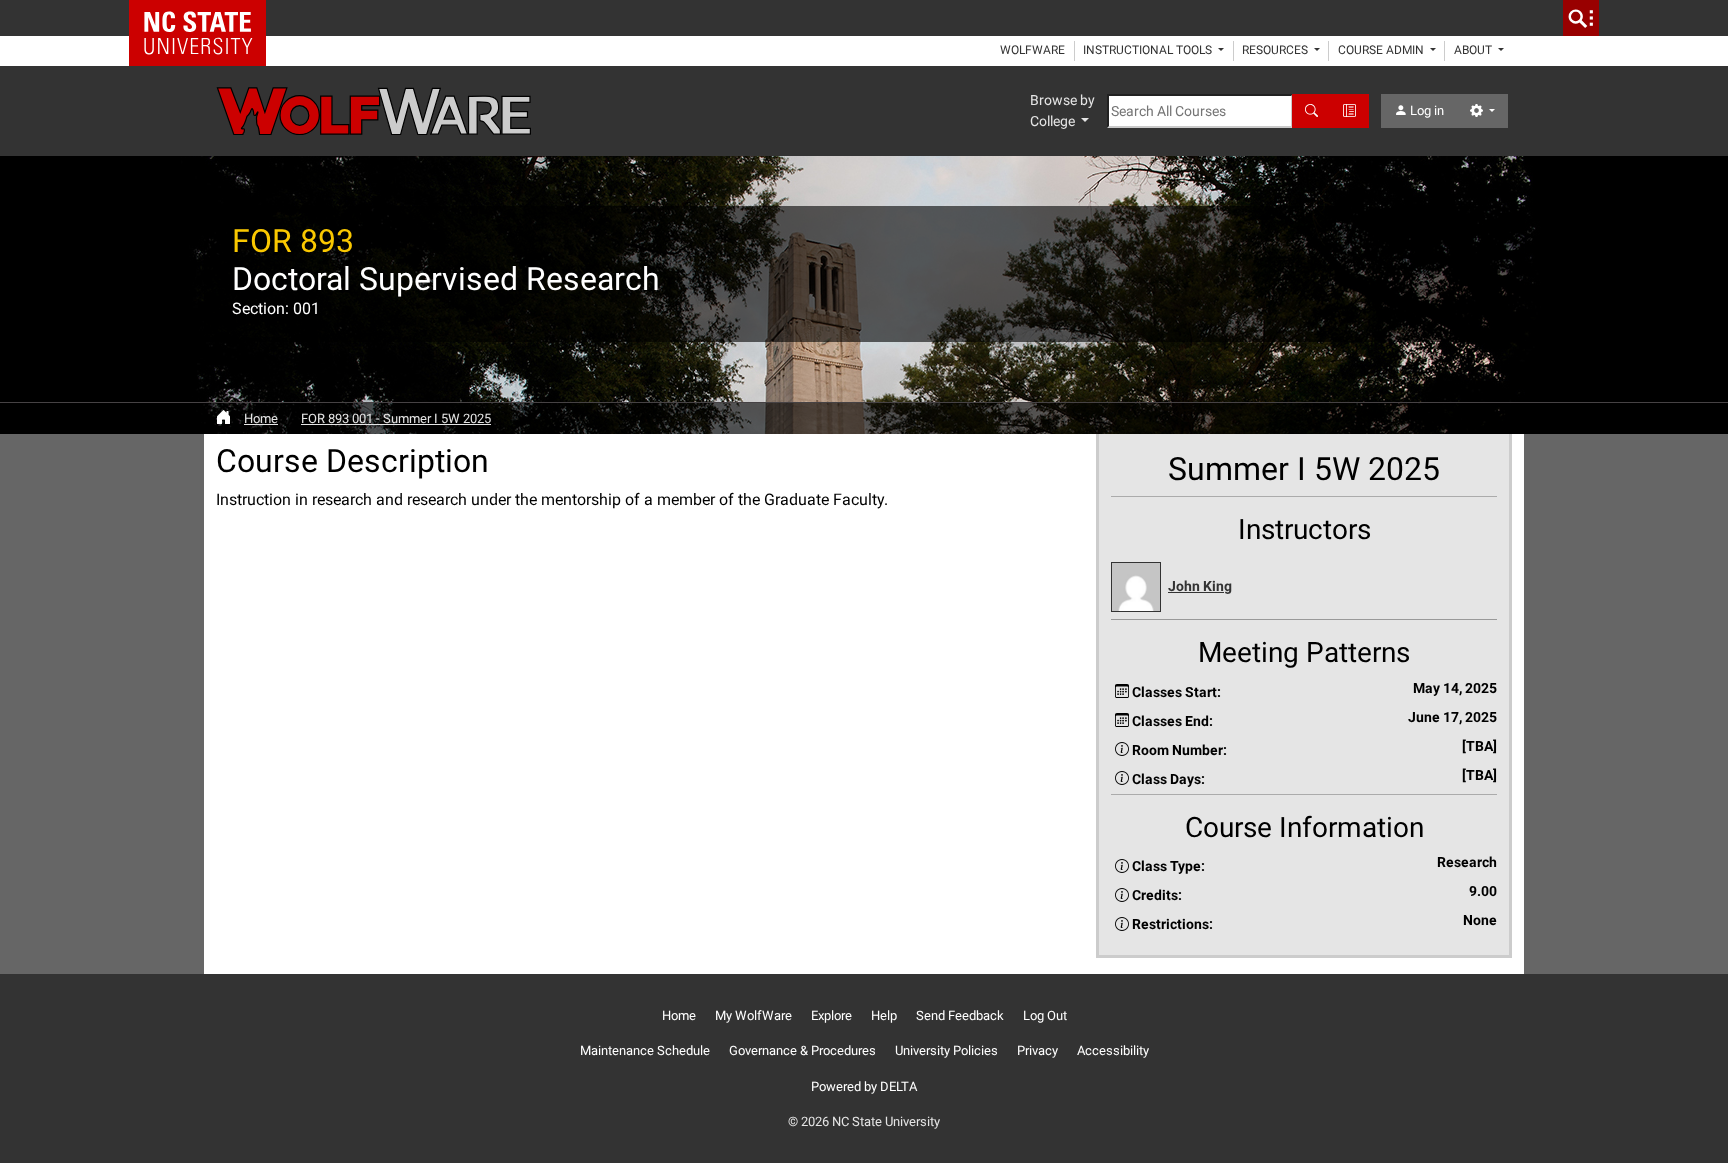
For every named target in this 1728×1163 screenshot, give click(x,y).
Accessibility (1113, 1050)
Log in (1425, 110)
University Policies (946, 1050)
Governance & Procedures (802, 1050)
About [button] (1474, 50)
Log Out (1045, 1015)
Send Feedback (960, 1015)
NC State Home (204, 18)
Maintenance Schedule (645, 1050)
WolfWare (1032, 50)
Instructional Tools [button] (1149, 50)
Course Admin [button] (1382, 50)
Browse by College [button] (1062, 110)
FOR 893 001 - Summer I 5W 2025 (396, 418)
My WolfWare (753, 1015)
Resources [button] (1276, 50)
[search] (1581, 18)
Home (261, 418)
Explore (831, 1015)
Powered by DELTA (864, 1086)
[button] (1304, 587)
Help (884, 1015)
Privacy (1037, 1050)
